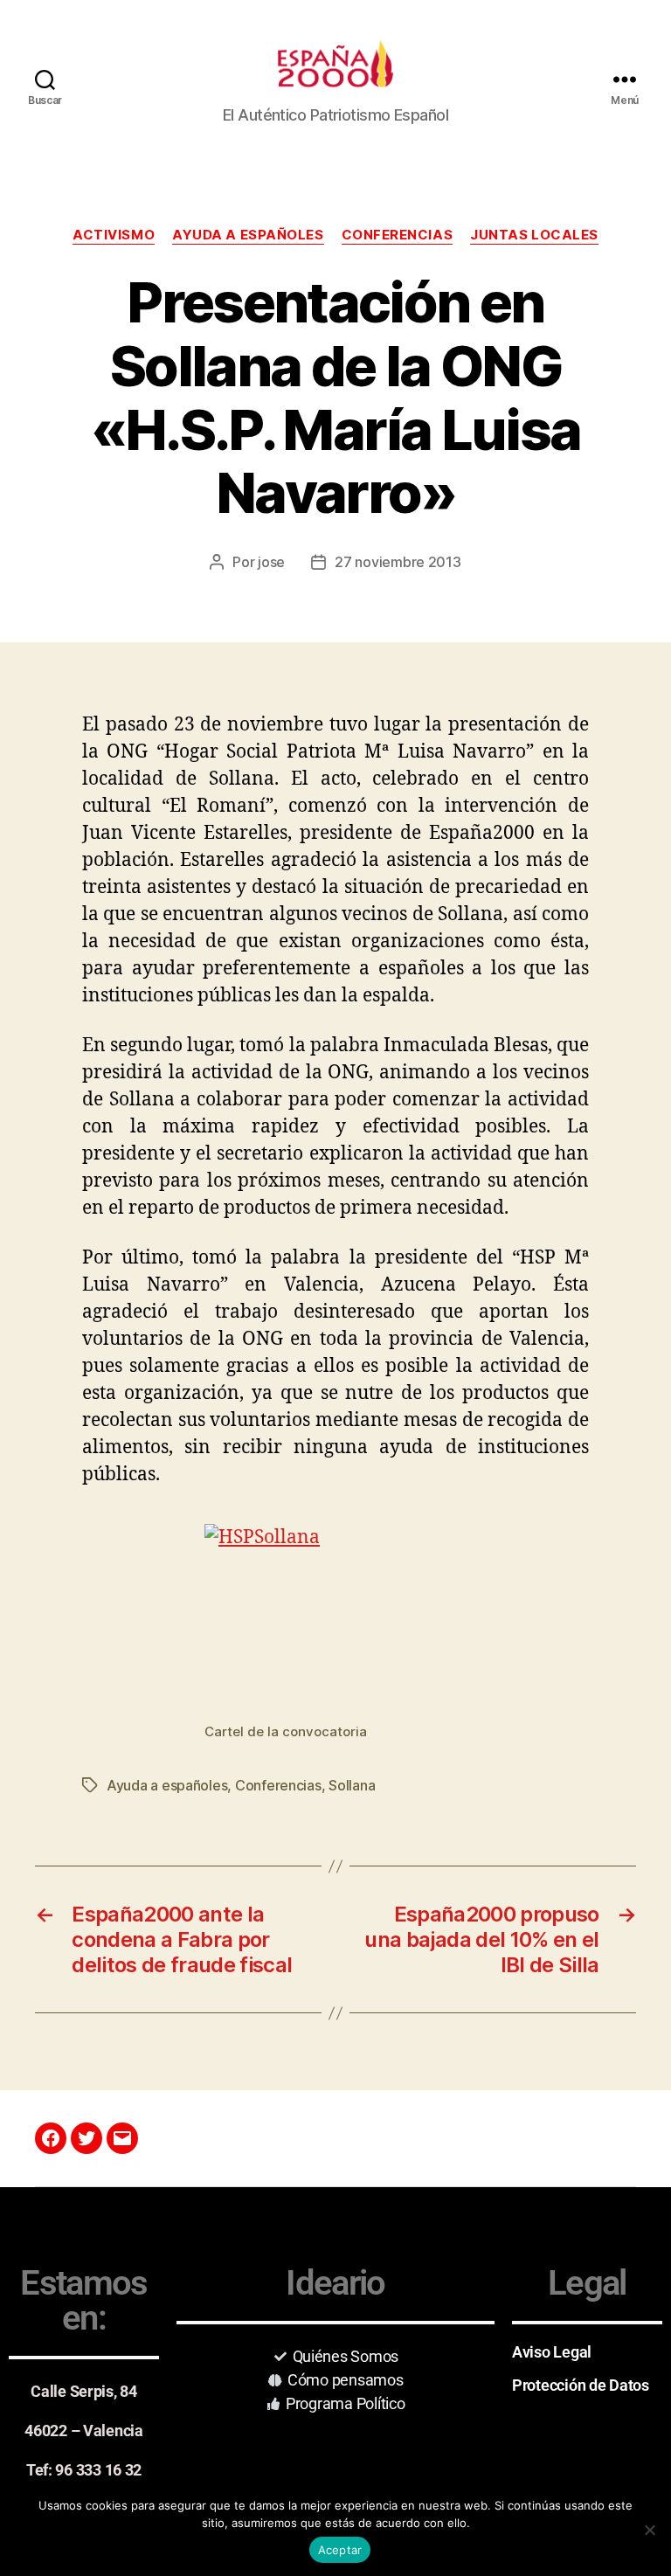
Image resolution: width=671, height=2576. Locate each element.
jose (271, 562)
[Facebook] (51, 2138)
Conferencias (398, 235)
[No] (649, 2530)
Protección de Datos (581, 2385)
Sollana (352, 1785)
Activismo (114, 235)
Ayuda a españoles (248, 235)
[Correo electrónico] (122, 2138)
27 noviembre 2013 (398, 562)
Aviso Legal (552, 2352)
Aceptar (340, 2550)
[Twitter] (86, 2138)
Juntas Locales (534, 235)
